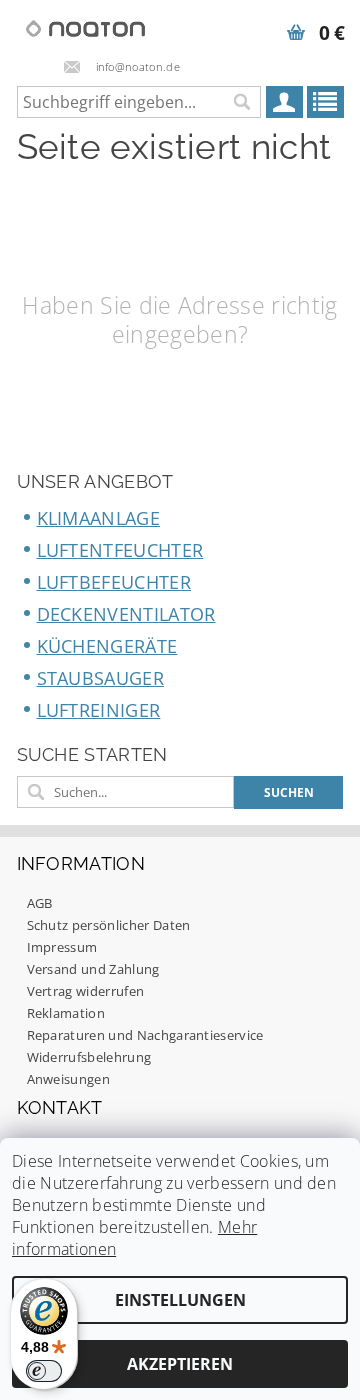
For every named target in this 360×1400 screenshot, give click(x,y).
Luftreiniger (99, 710)
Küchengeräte (107, 646)
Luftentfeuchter (120, 550)
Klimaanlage (99, 518)
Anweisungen (69, 1079)
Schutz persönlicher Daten (109, 925)
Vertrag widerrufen (86, 991)
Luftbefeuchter (114, 582)
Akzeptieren (180, 1364)
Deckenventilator (126, 614)
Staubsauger (101, 678)
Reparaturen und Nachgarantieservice (145, 1035)
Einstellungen (180, 1300)
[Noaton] (86, 26)
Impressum (62, 947)
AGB (40, 903)
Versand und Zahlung (93, 969)
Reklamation (66, 1013)
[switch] (44, 1371)
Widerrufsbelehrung (89, 1057)
